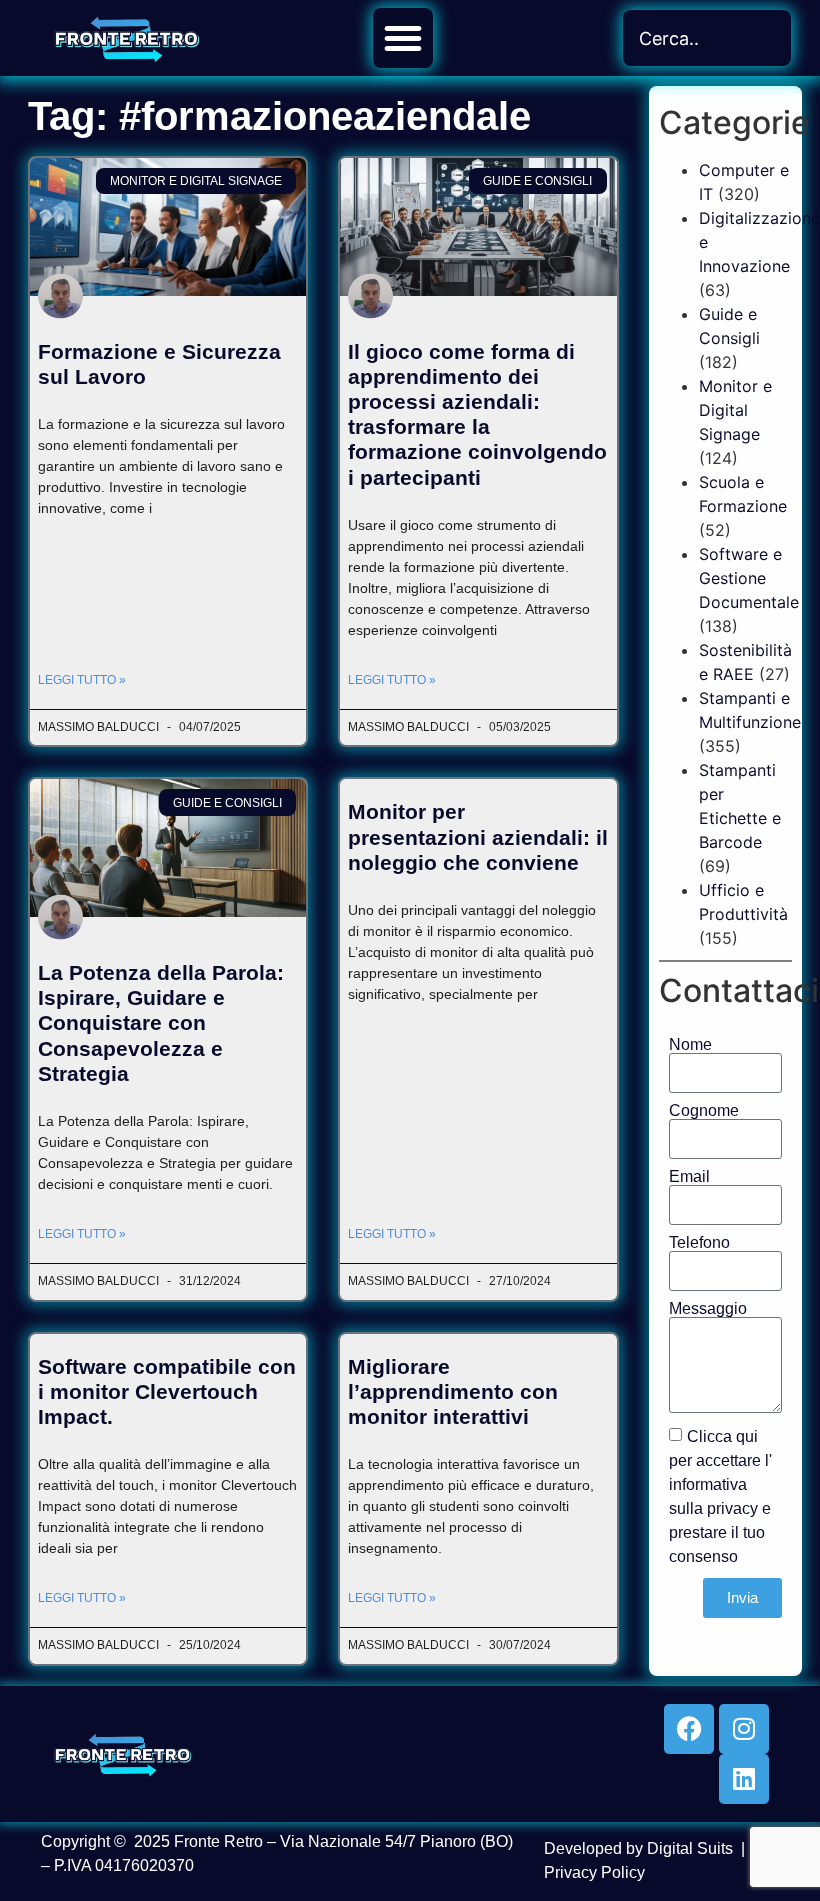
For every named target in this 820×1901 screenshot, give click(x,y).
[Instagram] (744, 1729)
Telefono (699, 1243)
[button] (403, 38)
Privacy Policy (594, 1872)
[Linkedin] (744, 1779)
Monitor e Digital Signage (735, 410)
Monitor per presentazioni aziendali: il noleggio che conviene (478, 836)
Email (689, 1177)
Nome (690, 1045)
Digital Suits (690, 1848)
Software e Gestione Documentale (749, 578)
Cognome (704, 1111)
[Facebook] (689, 1729)
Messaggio (708, 1309)
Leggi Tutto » (82, 680)
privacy (732, 1507)
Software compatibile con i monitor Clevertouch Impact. (167, 1391)
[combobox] (707, 38)
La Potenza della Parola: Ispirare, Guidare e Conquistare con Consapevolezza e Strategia (161, 1023)
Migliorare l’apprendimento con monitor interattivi (453, 1391)
